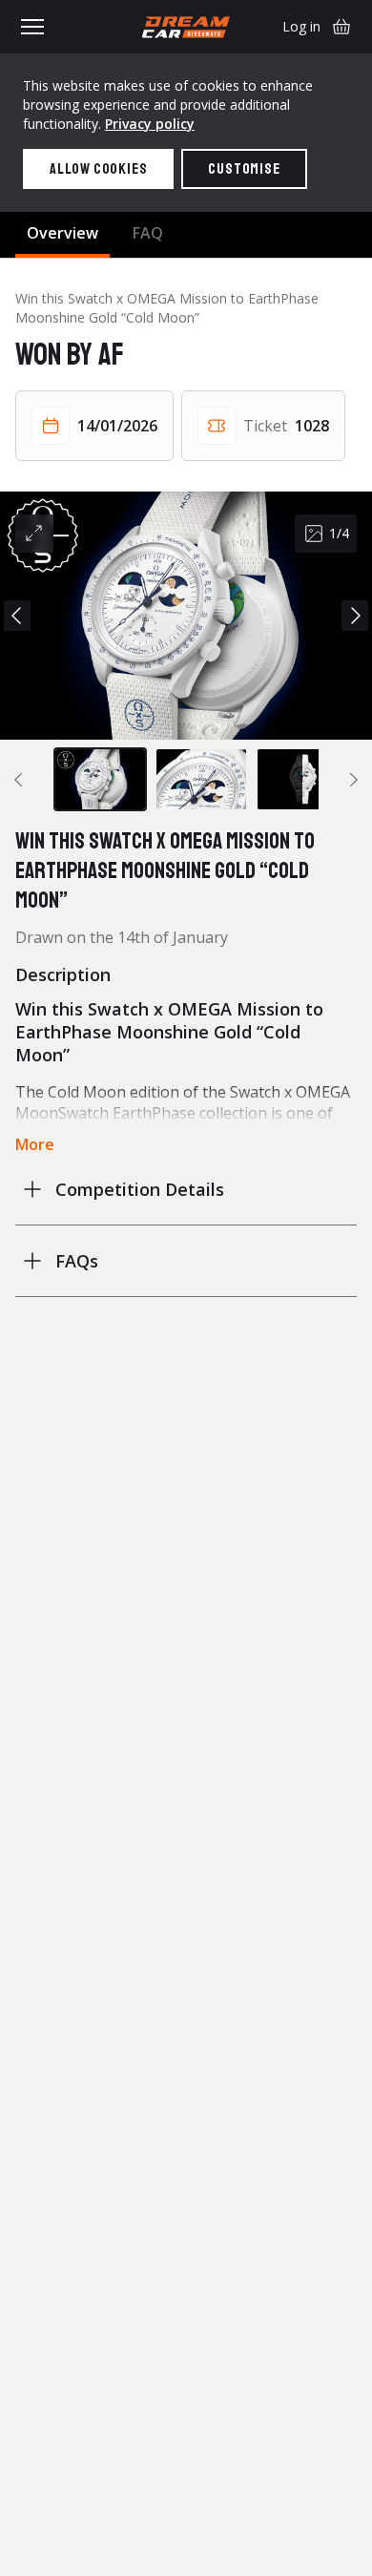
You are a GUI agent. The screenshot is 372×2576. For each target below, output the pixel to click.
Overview (62, 233)
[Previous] (17, 616)
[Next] (355, 616)
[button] (186, 616)
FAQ (148, 233)
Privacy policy (150, 124)
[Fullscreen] (34, 534)
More (35, 1144)
